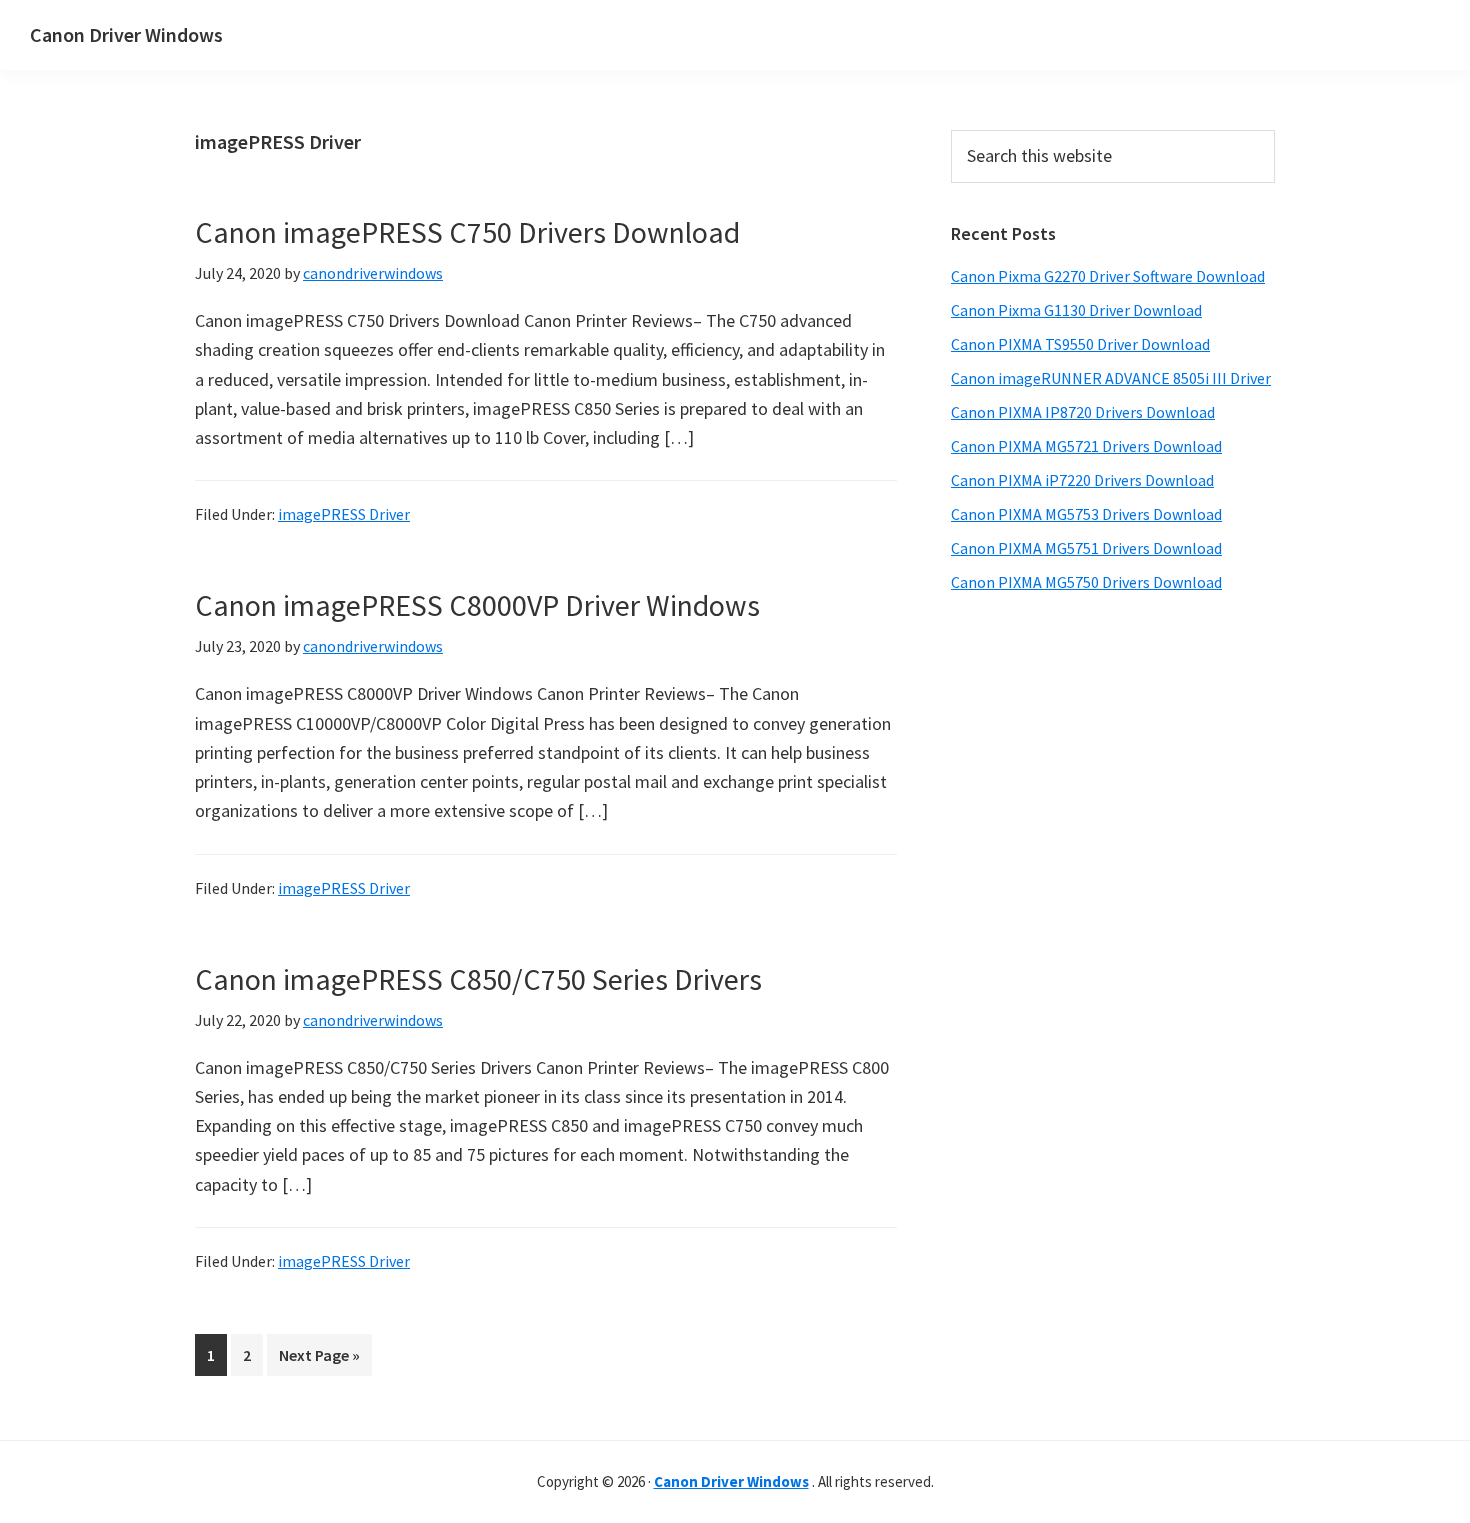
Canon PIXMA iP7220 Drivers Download (1082, 480)
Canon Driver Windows (126, 34)
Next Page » (319, 1360)
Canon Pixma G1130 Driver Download (1076, 310)
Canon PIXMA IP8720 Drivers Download (1083, 412)
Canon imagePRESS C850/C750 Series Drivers (478, 979)
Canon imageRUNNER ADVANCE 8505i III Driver (1111, 378)
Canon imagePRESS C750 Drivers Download (467, 232)
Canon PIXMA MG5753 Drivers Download (1086, 514)
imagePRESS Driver (344, 514)
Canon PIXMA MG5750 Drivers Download (1086, 582)
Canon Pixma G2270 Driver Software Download (1108, 276)
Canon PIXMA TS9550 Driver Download (1080, 344)
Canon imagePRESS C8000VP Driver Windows (477, 605)
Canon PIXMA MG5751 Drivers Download (1086, 548)
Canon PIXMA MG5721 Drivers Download (1086, 446)
